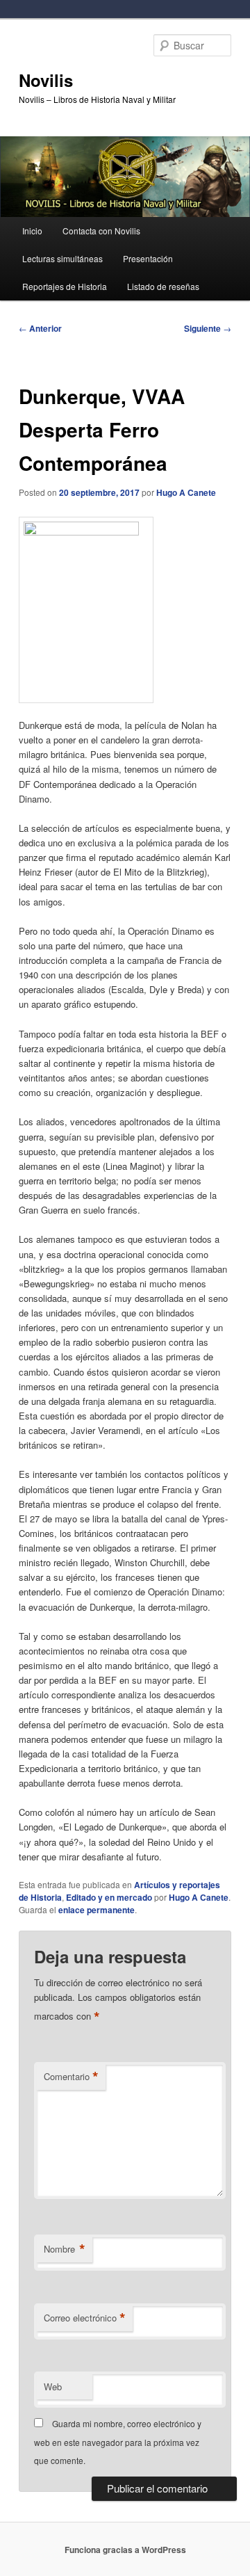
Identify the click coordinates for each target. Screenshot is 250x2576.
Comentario (71, 2077)
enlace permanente (97, 1910)
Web (53, 2386)
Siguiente (208, 328)
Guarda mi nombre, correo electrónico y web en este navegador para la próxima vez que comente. (118, 2442)
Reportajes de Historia (65, 286)
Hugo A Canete (186, 492)
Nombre (65, 2249)
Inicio (32, 231)
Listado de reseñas (163, 286)
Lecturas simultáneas (62, 258)
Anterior (40, 328)
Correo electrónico (85, 2318)
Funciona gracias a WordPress (125, 2550)
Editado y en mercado (109, 1897)
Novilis (46, 80)
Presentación (148, 258)
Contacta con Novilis (101, 231)
